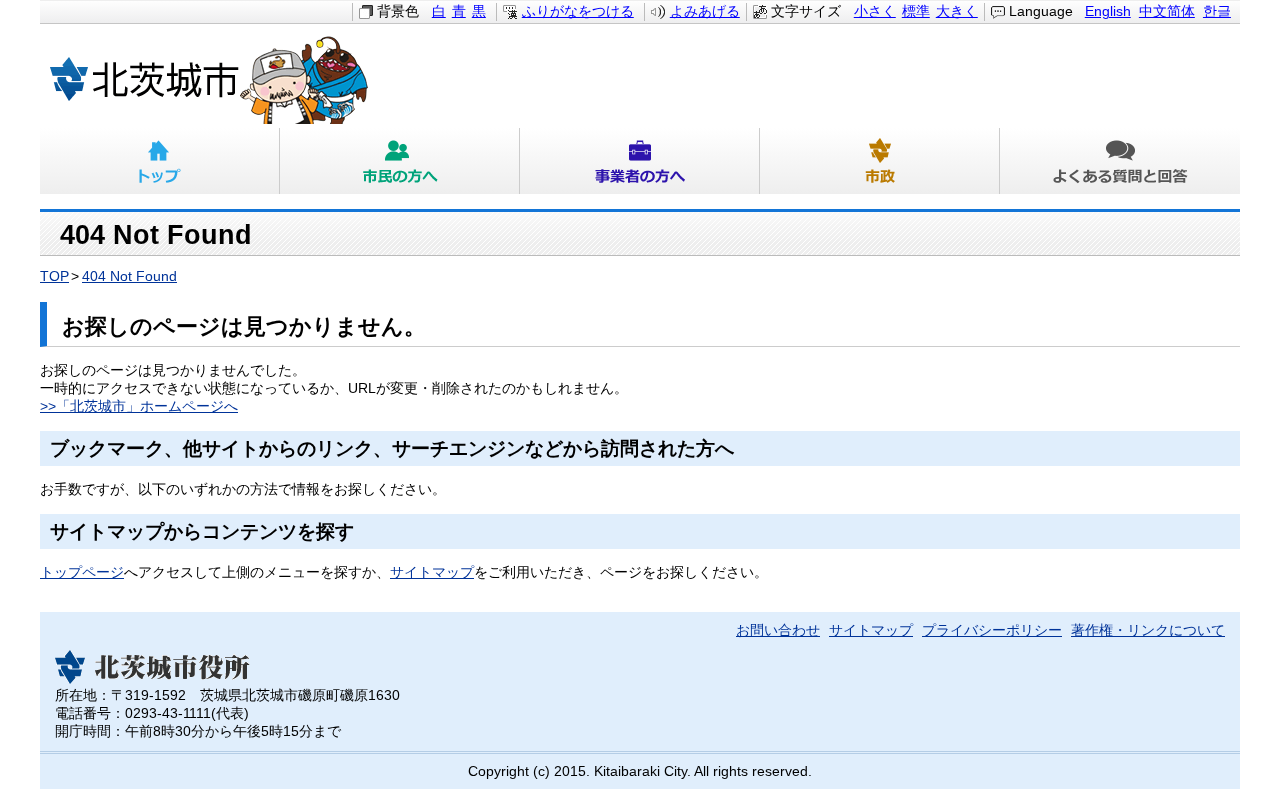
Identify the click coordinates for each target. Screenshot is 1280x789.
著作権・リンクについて (1148, 630)
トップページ (82, 572)
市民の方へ (400, 161)
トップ (160, 161)
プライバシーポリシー (992, 630)
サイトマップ (432, 572)
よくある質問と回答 (1120, 161)
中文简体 (1167, 11)
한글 (1217, 11)
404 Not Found (129, 276)
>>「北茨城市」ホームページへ (139, 406)
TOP (54, 276)
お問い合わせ (778, 630)
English (1108, 11)
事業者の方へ (640, 161)
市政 (880, 161)
